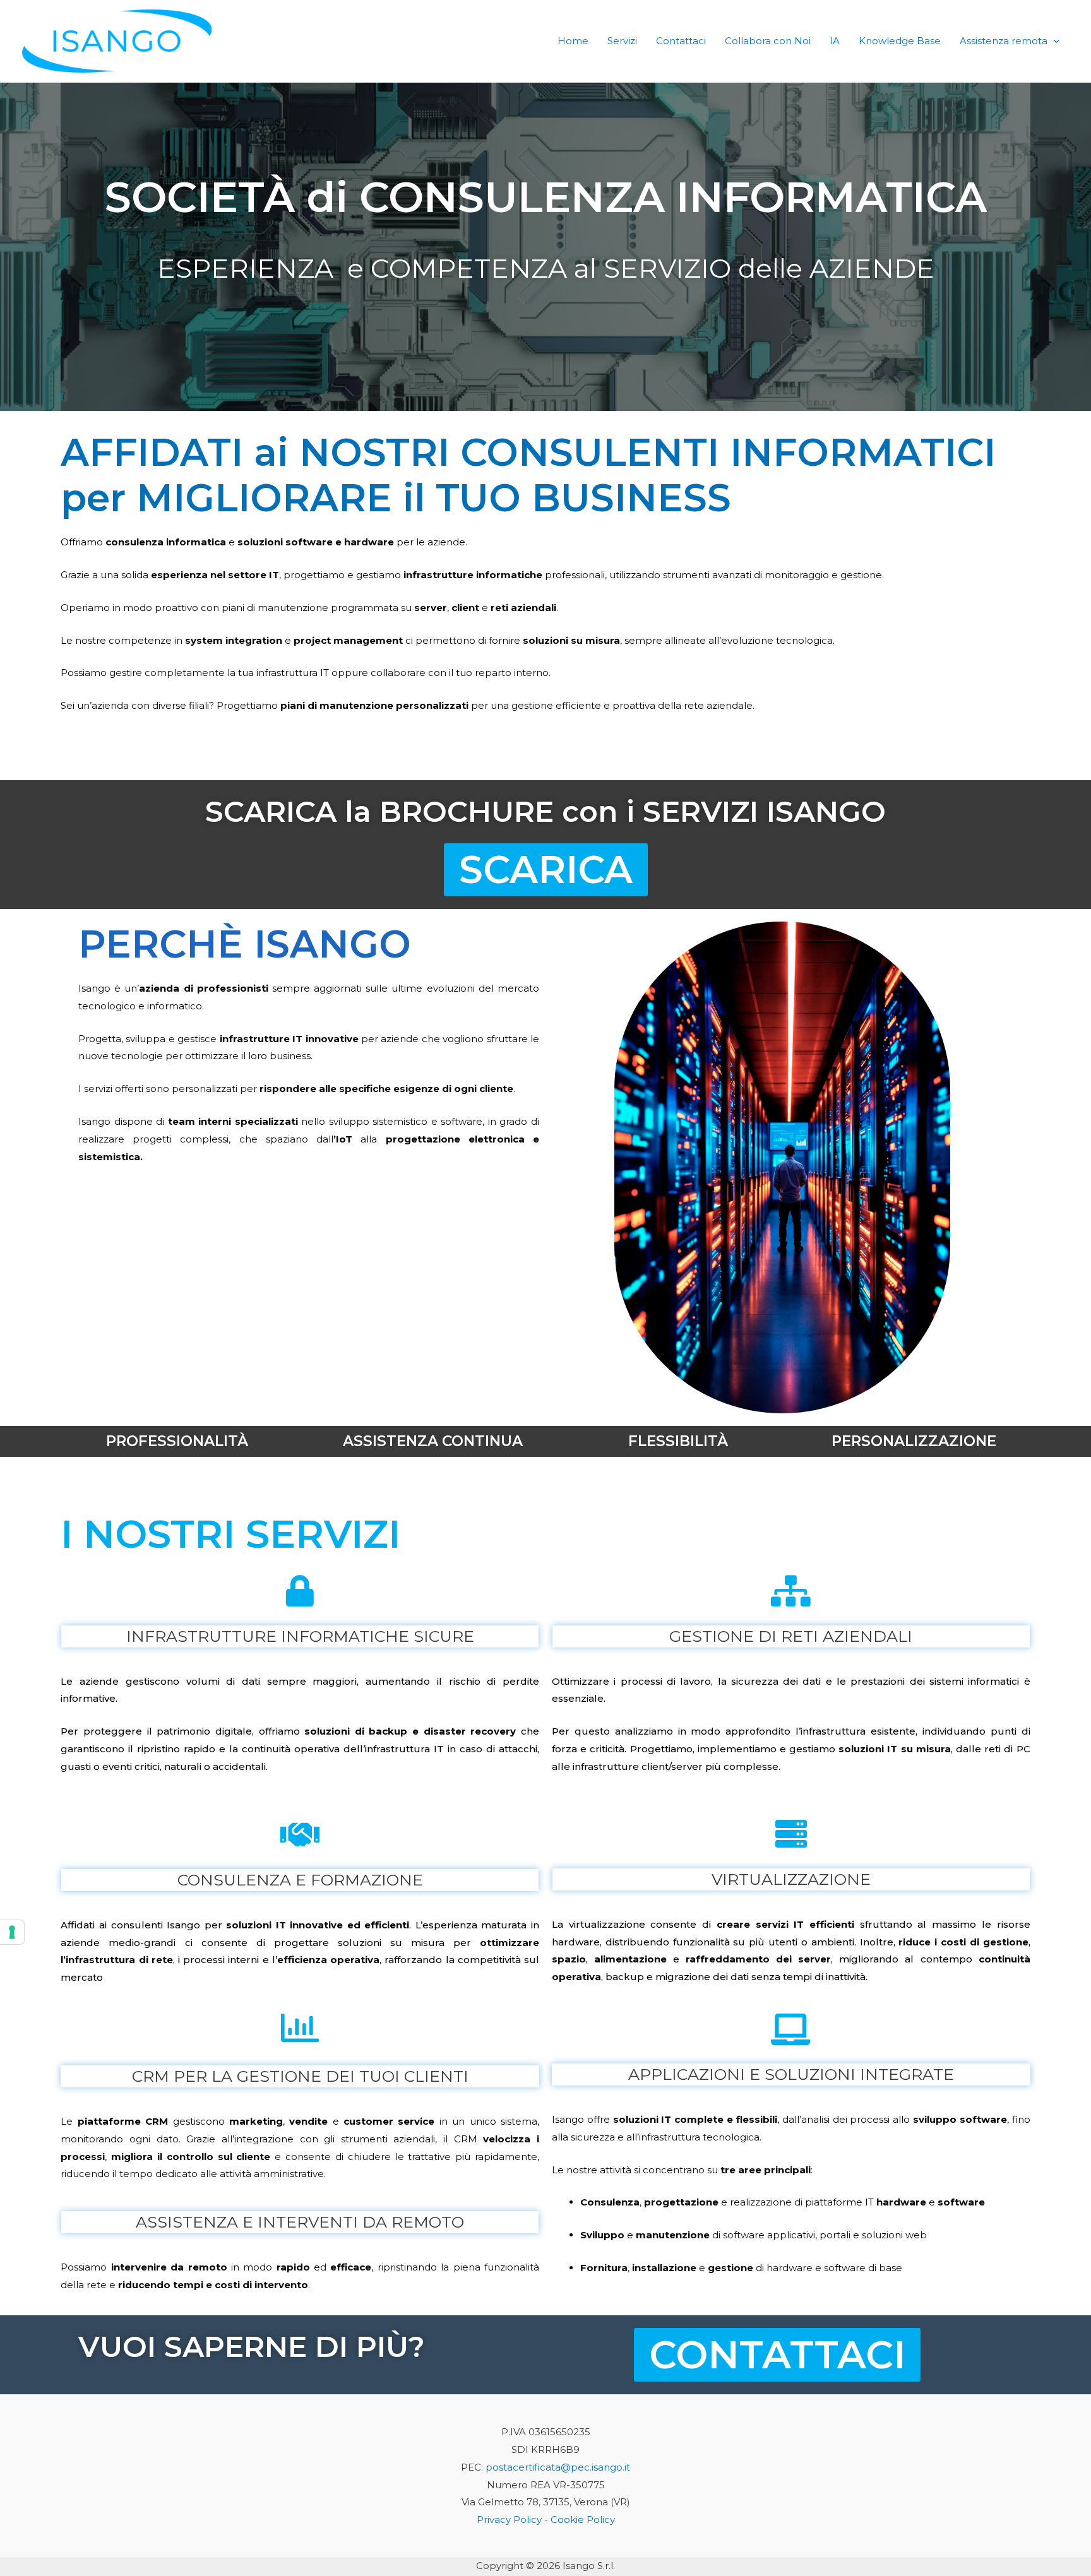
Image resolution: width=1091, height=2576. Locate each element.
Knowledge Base (900, 41)
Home (573, 41)
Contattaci (681, 41)
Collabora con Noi (768, 41)
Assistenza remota (1004, 41)
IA (835, 41)
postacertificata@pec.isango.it (558, 2467)
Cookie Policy (583, 2520)
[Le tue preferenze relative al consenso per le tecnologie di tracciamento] (12, 1932)
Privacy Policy (509, 2520)
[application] (1053, 41)
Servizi (622, 41)
